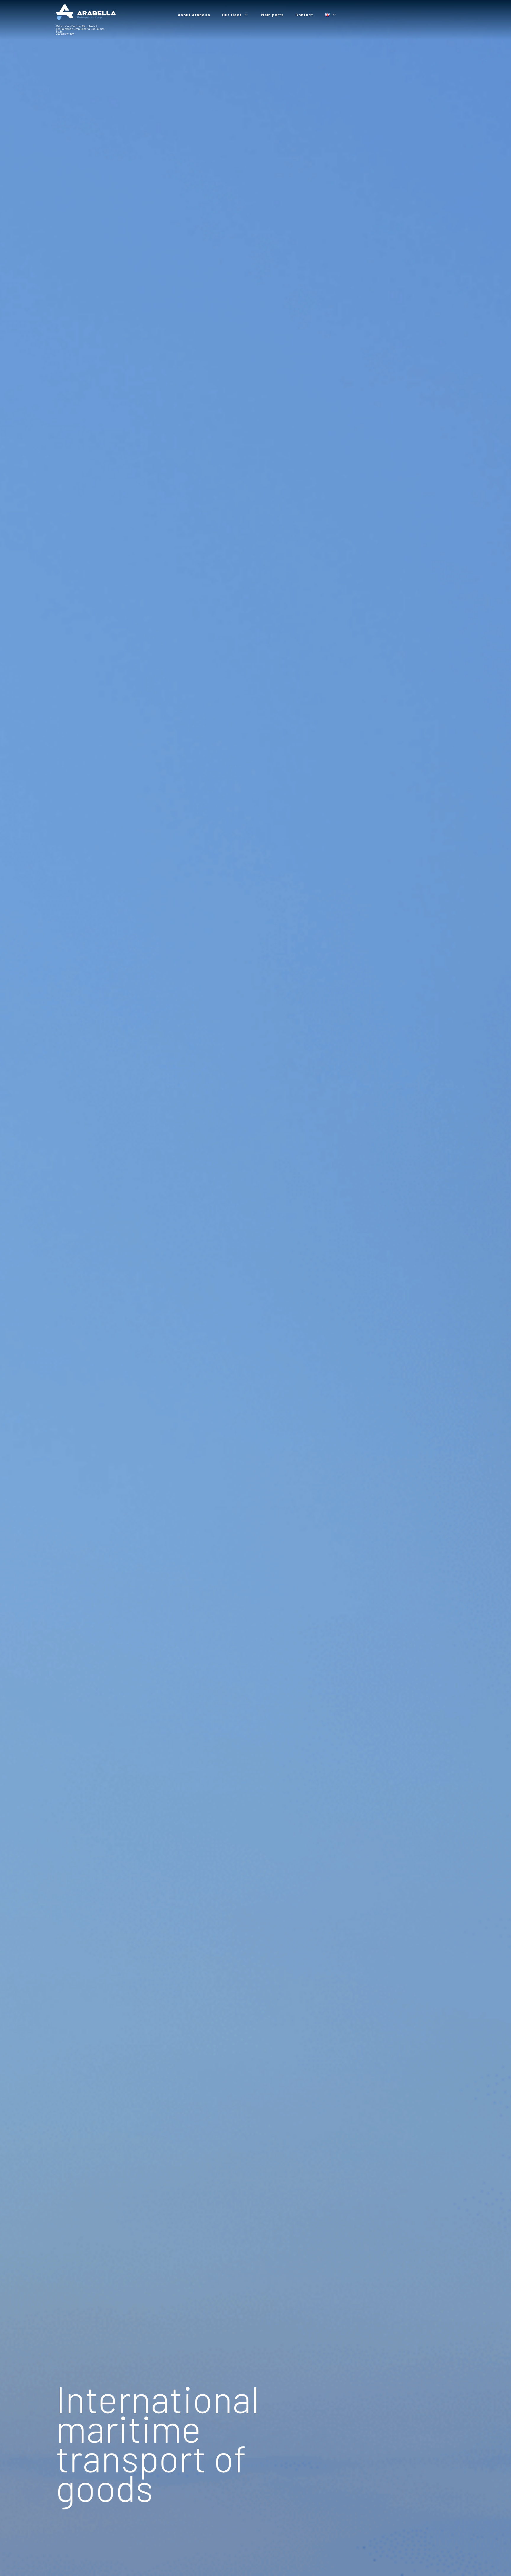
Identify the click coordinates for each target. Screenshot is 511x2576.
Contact (304, 15)
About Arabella (194, 15)
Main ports (272, 15)
